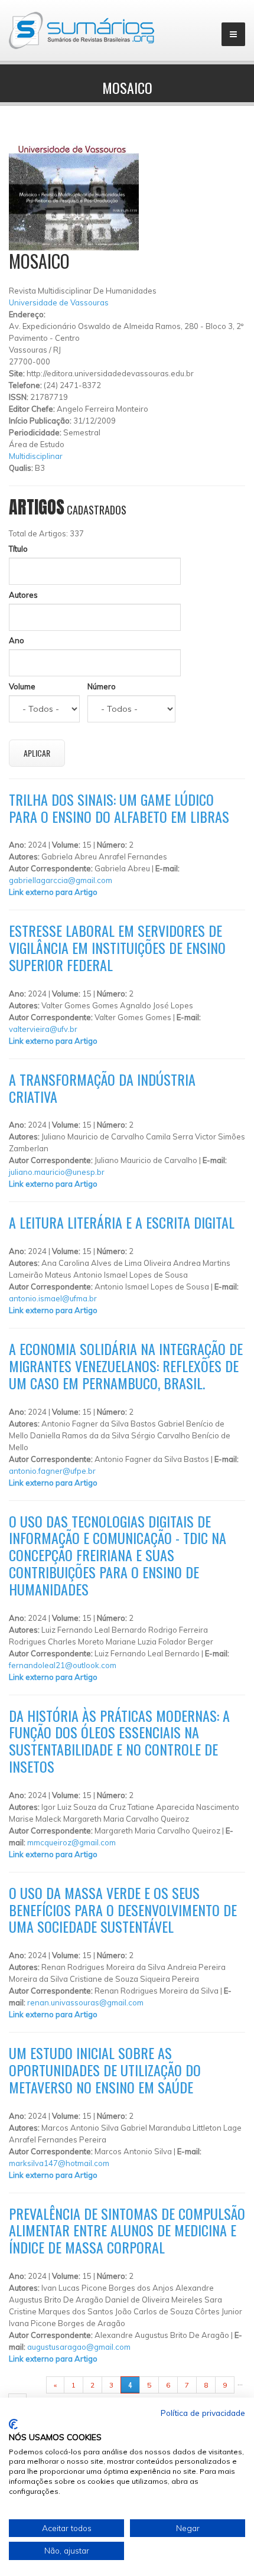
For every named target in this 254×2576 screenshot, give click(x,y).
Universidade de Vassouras (59, 302)
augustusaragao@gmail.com (79, 2347)
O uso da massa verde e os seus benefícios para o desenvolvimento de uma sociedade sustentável (123, 1910)
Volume (22, 686)
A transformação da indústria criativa (102, 1088)
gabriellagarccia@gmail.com (61, 880)
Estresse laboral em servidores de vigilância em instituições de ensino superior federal (117, 947)
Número (102, 686)
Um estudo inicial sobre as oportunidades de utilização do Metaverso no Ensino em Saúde (105, 2070)
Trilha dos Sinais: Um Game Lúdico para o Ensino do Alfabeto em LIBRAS (119, 808)
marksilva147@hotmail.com (59, 2163)
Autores (23, 595)
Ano (17, 640)
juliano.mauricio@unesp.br (57, 1172)
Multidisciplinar (36, 456)
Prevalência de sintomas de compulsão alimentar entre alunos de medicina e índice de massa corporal (127, 2230)
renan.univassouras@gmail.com (85, 2002)
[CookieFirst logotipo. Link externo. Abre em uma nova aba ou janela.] (13, 2424)
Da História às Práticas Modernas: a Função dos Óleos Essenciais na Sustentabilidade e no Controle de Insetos (119, 1741)
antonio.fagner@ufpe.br (52, 1471)
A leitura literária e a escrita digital (122, 1222)
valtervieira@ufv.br (43, 1029)
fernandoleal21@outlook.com (63, 1665)
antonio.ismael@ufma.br (53, 1298)
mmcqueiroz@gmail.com (71, 1842)
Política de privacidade (203, 2413)
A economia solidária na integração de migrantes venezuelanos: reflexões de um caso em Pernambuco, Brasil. (126, 1366)
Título (18, 549)
